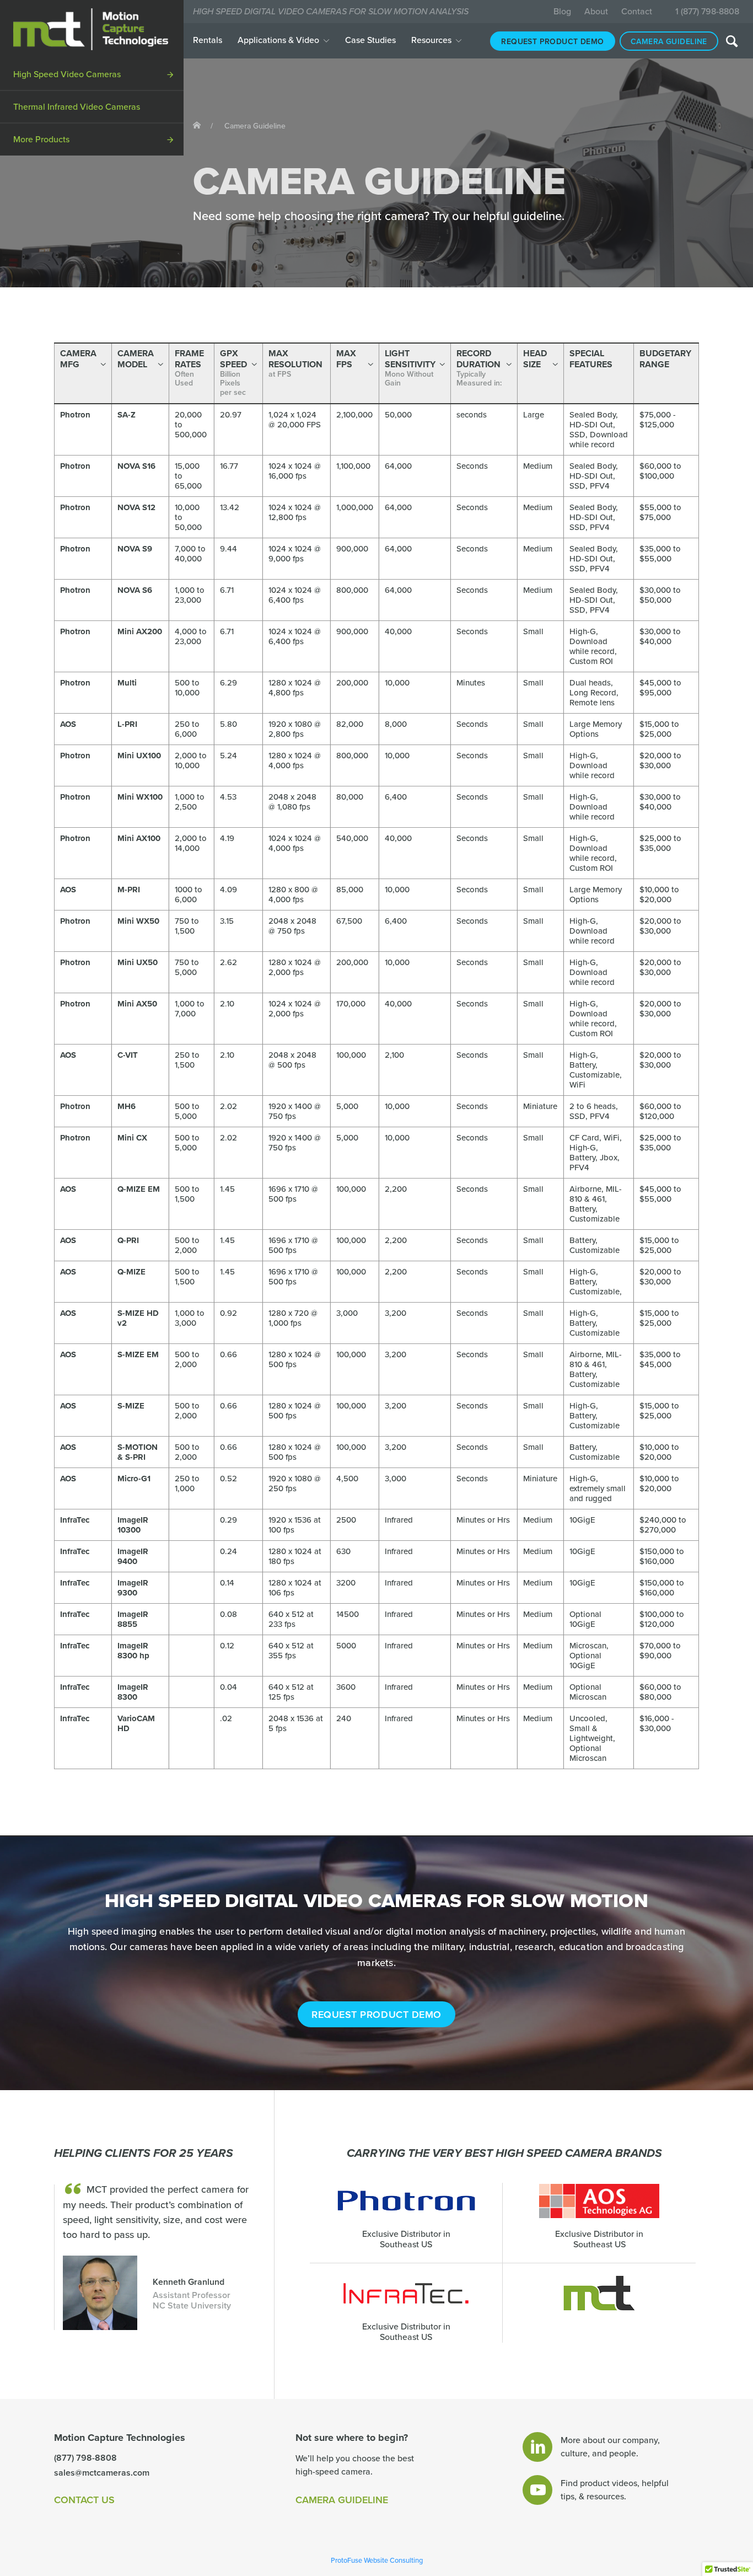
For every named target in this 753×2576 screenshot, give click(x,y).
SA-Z (127, 415)
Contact (637, 12)
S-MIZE (131, 1406)
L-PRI (127, 724)
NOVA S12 (136, 507)
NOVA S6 (135, 590)
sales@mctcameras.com (102, 2473)
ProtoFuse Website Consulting (377, 2561)
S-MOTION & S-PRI (138, 1452)
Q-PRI (128, 1240)
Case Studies (370, 40)
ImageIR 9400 (133, 1556)
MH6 (127, 1106)
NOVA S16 (136, 466)
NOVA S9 (135, 549)
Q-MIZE (131, 1272)
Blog (562, 12)
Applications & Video (278, 40)
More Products (41, 140)
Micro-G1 (134, 1479)
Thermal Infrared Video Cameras (77, 107)
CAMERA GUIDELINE (342, 2500)
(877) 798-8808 (85, 2458)
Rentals (208, 40)
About (596, 12)
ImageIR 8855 (133, 1619)
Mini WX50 (138, 921)
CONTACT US (84, 2500)
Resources (431, 40)
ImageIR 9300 (133, 1588)
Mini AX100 (139, 838)
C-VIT (128, 1055)
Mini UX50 (138, 962)
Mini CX (132, 1138)
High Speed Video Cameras (67, 74)
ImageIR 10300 (133, 1525)
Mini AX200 (140, 631)
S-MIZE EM (138, 1354)
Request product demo (552, 42)
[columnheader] (83, 373)
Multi (127, 683)
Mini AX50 (137, 1004)
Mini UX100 (139, 756)
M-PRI (129, 890)
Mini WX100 (140, 797)
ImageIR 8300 (133, 1692)
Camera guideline (669, 42)
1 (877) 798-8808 (707, 12)
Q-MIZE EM (139, 1189)
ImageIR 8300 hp (133, 1651)
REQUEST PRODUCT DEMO (376, 2015)
